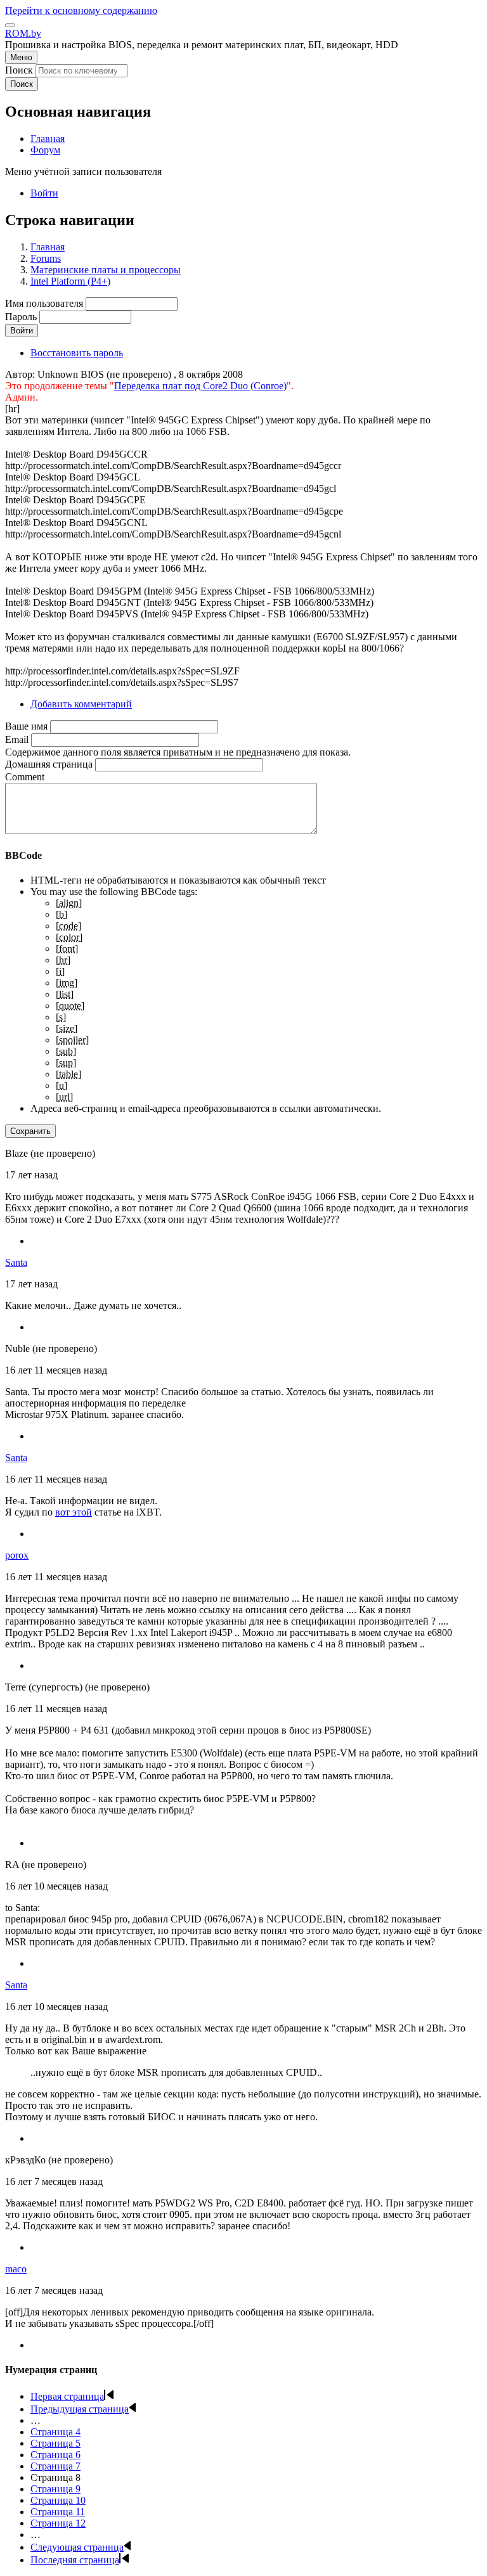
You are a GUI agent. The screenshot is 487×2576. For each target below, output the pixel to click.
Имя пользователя (44, 303)
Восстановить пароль (77, 353)
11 (58, 2512)
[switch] (10, 25)
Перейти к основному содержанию (81, 10)
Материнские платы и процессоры (106, 270)
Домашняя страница (49, 764)
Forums (46, 258)
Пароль (21, 317)
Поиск (19, 70)
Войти (44, 193)
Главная (48, 247)
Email (17, 739)
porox (17, 1555)
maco (16, 2269)
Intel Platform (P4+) (70, 281)
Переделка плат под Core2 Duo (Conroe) (200, 386)
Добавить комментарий (81, 704)
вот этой (74, 1512)
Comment (25, 777)
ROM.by (23, 33)
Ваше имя (26, 726)
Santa (16, 1262)
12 (58, 2523)
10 (58, 2500)
